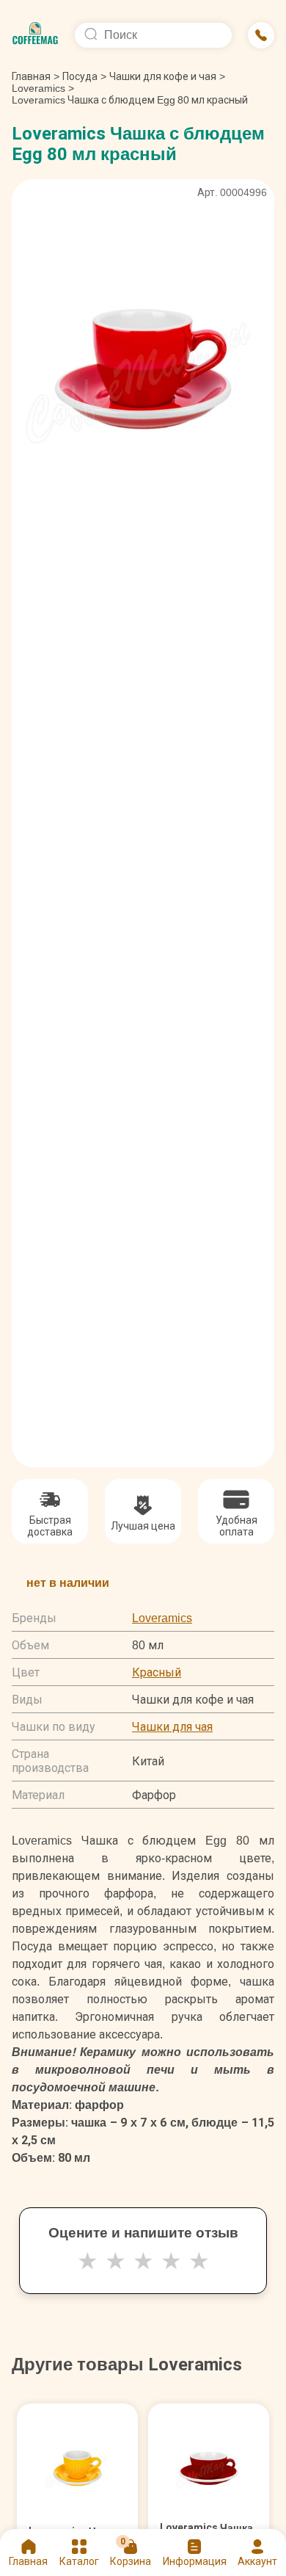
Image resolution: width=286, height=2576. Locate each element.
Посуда (80, 76)
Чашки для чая (172, 1727)
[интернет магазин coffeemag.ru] (35, 35)
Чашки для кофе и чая (163, 76)
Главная (36, 76)
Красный (157, 1672)
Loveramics (38, 88)
